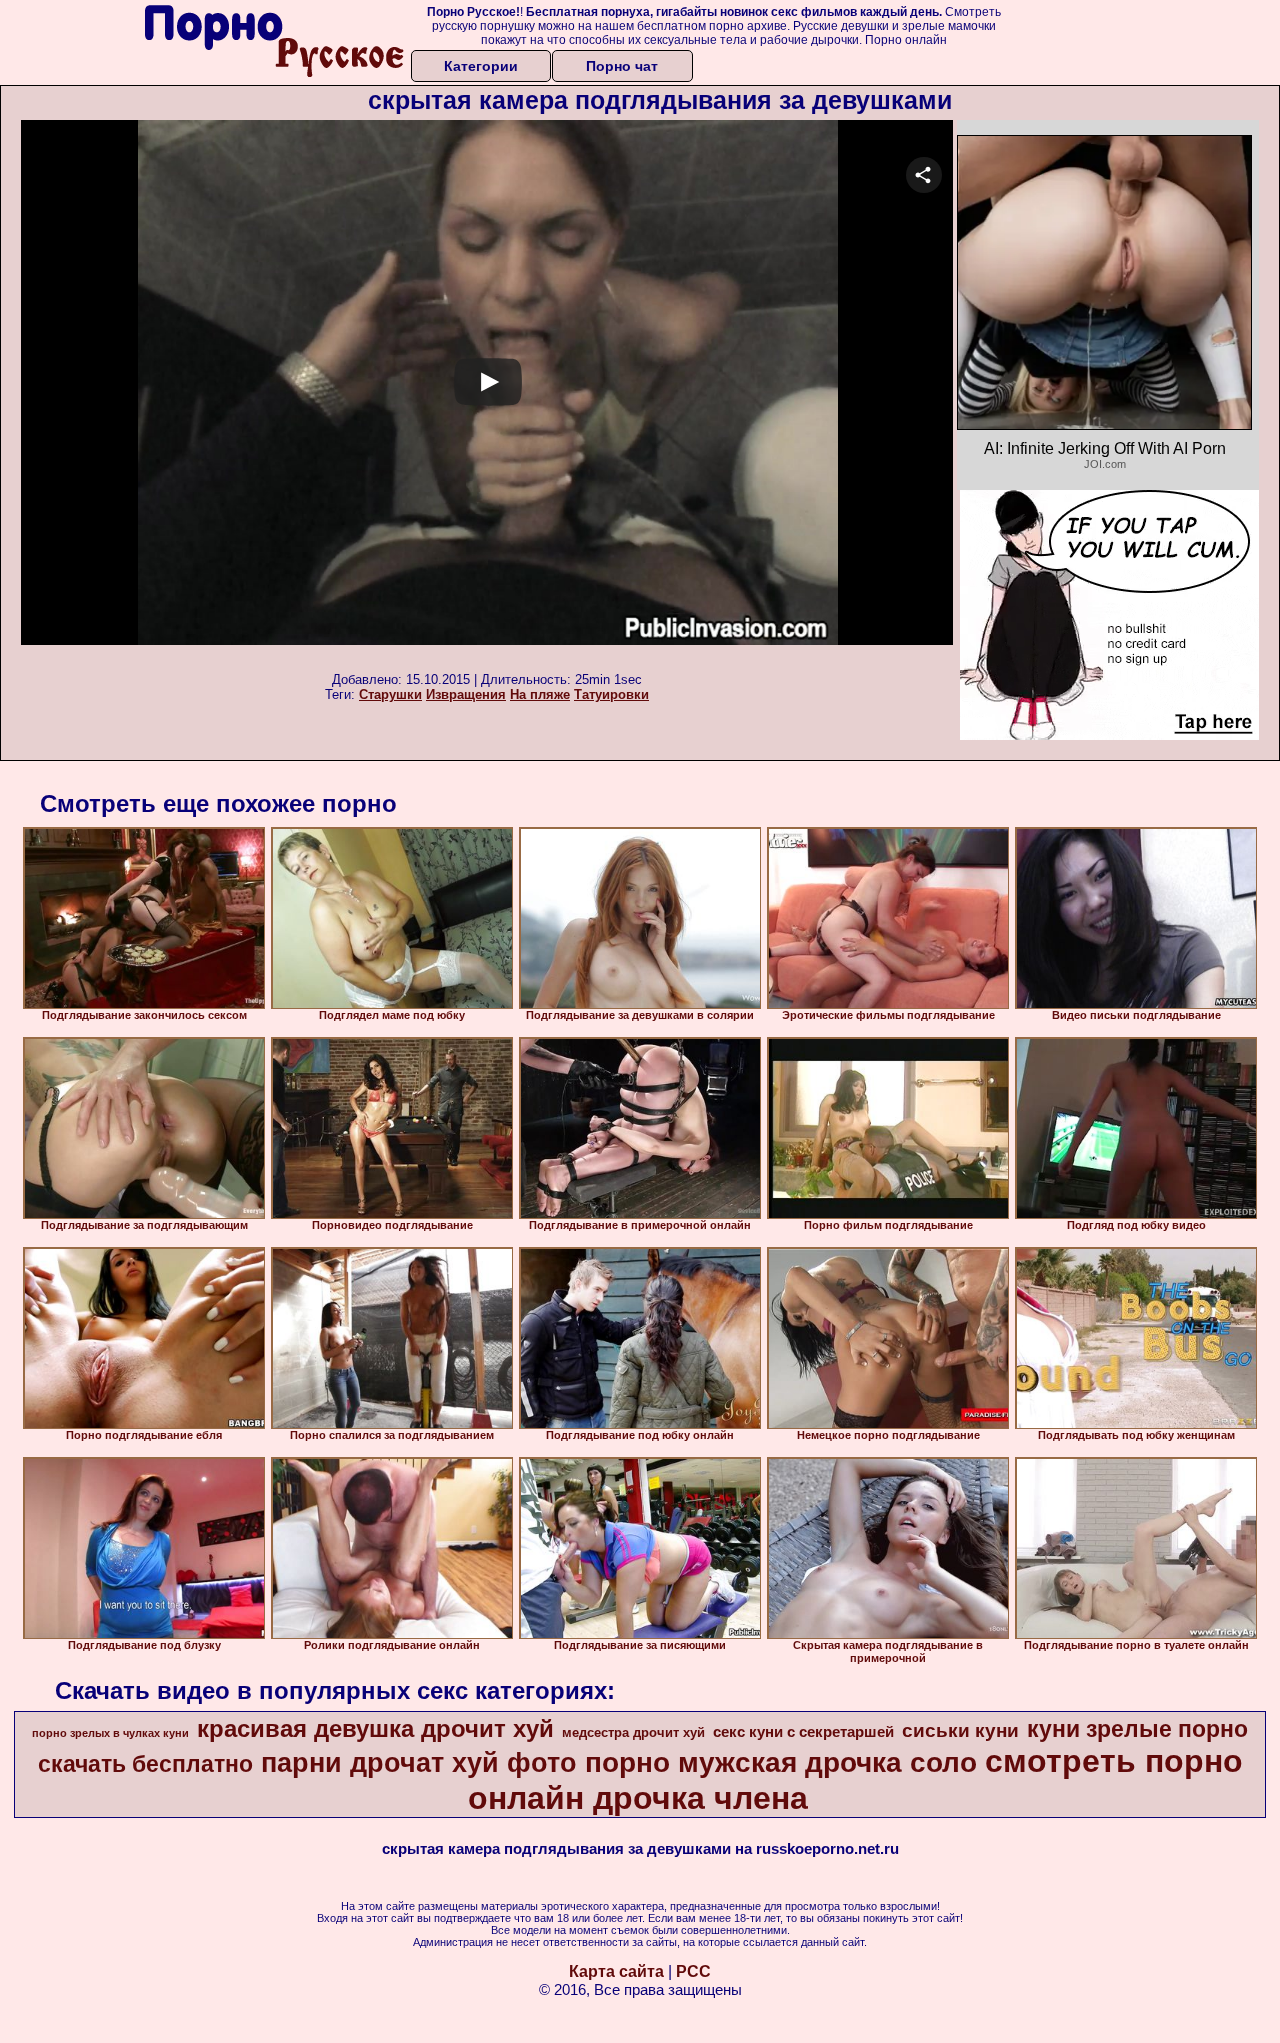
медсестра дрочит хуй (633, 1732)
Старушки (390, 694)
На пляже (540, 694)
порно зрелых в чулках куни (110, 1733)
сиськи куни (960, 1730)
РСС (693, 1971)
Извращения (466, 694)
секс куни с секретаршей (803, 1732)
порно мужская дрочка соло (781, 1762)
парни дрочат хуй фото (419, 1763)
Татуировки (611, 694)
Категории (481, 66)
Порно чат (622, 66)
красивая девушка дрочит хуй (375, 1728)
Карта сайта (616, 1971)
